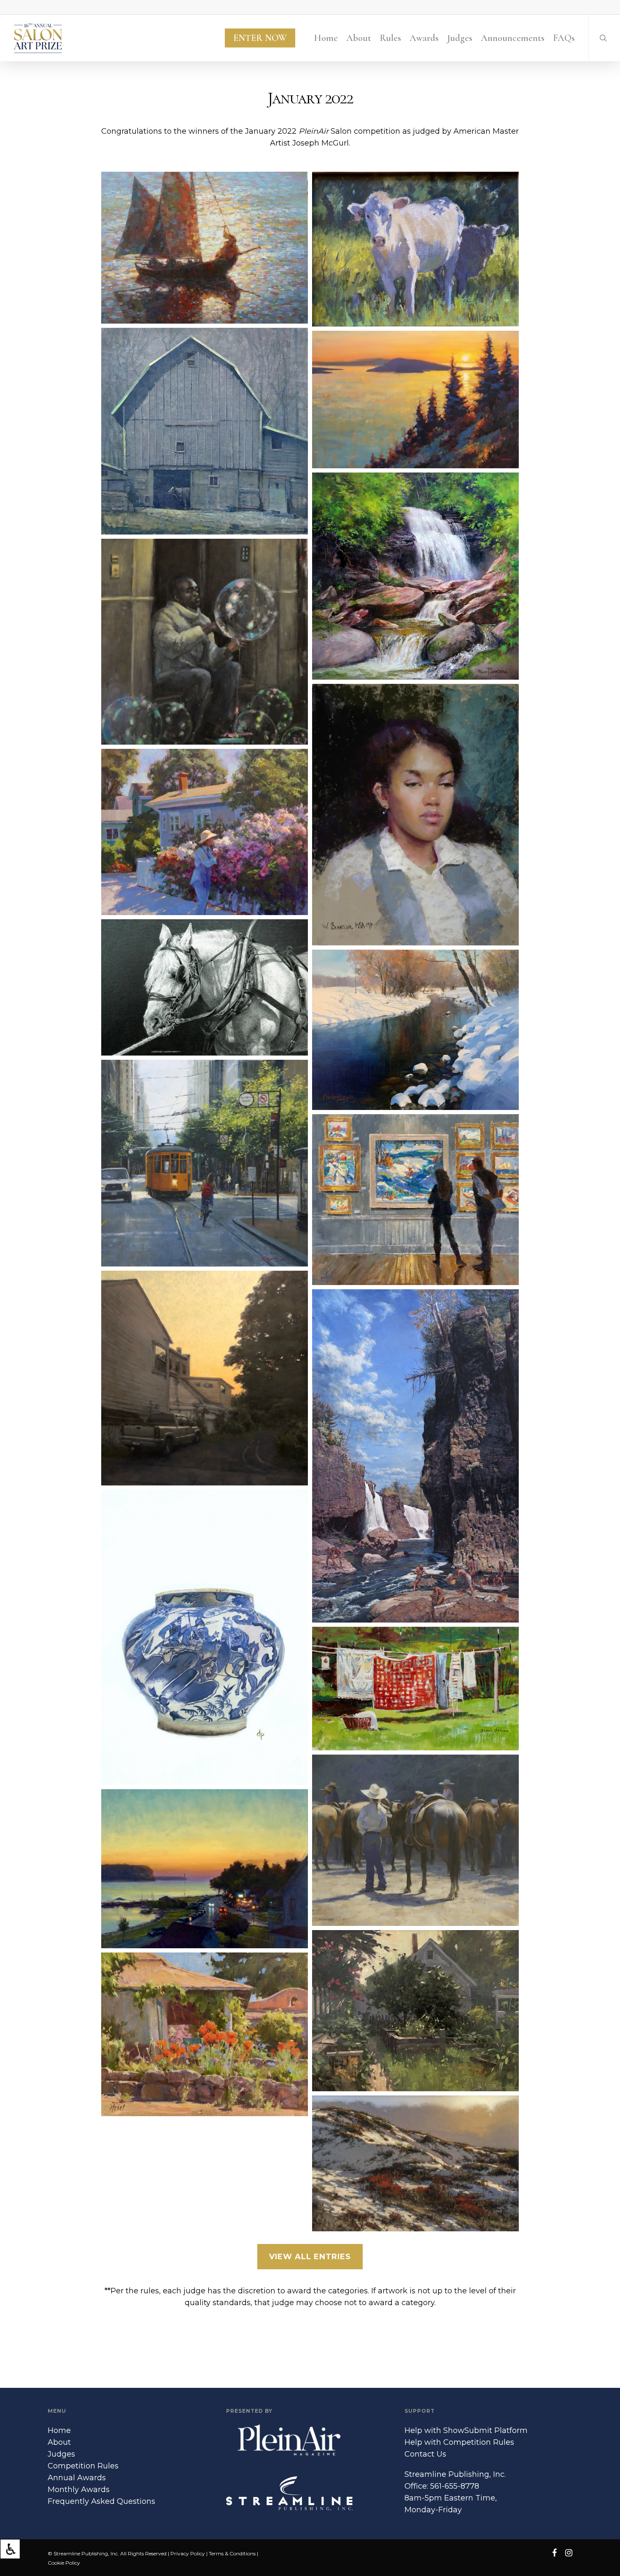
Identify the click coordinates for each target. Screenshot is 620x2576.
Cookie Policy (64, 2563)
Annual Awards (77, 2478)
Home (59, 2430)
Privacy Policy (188, 2553)
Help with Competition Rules (459, 2442)
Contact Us (425, 2454)
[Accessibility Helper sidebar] (10, 2549)
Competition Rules (83, 2466)
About (59, 2442)
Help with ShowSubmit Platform (466, 2430)
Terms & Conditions (232, 2553)
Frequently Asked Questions (101, 2501)
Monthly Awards (79, 2490)
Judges (61, 2454)
